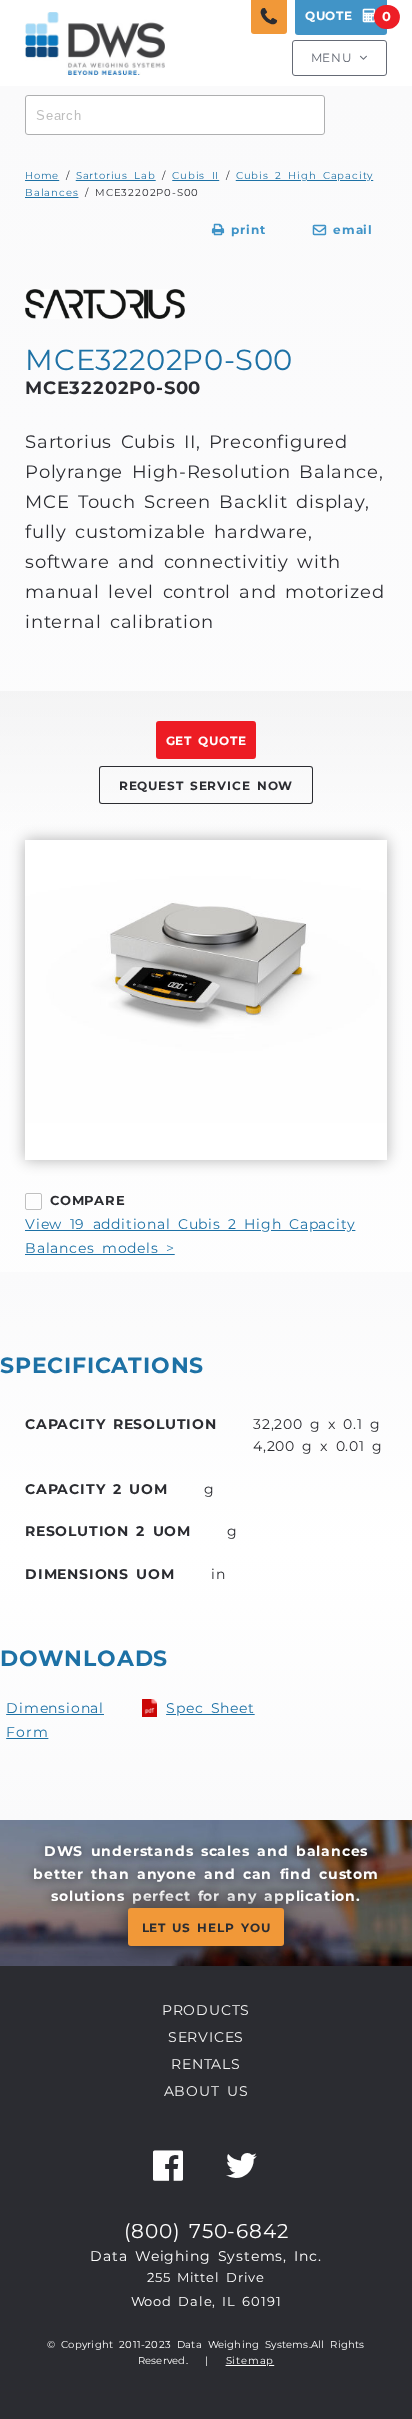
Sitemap (250, 2360)
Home (42, 175)
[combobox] (175, 115)
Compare (88, 1200)
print (238, 230)
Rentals (206, 2064)
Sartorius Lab (116, 175)
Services (206, 2037)
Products (206, 2010)
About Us (206, 2091)
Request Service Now (206, 786)
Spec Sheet (210, 1708)
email (343, 230)
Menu (339, 58)
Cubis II (195, 175)
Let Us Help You (206, 1928)
